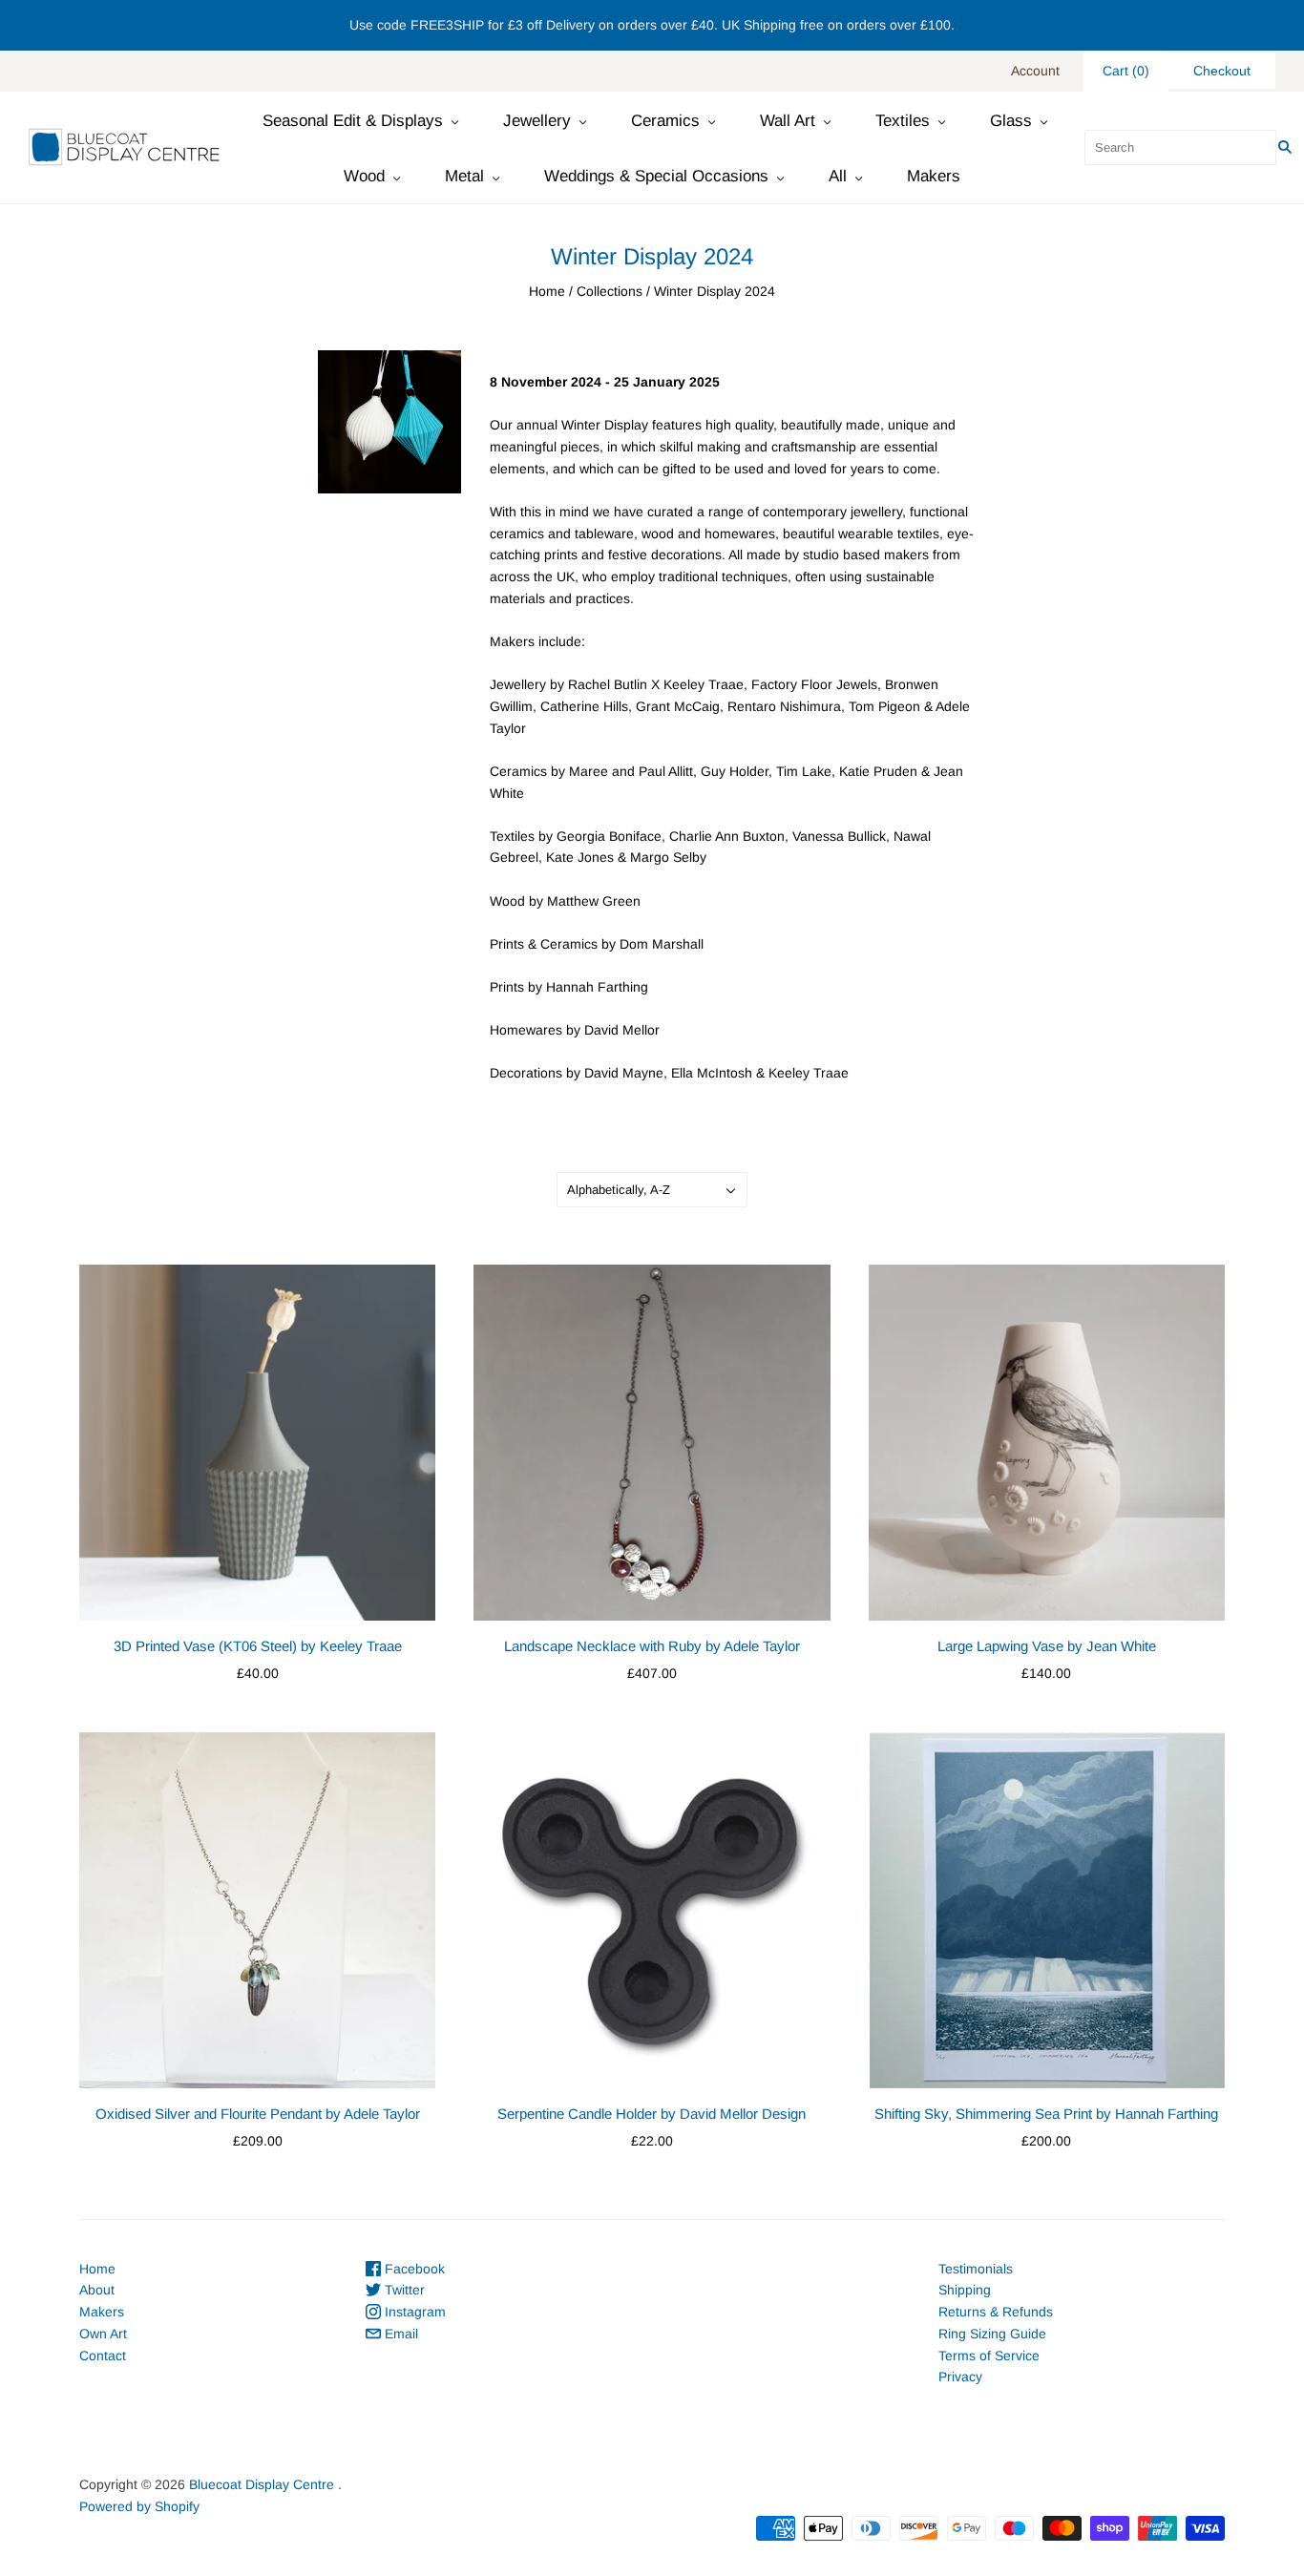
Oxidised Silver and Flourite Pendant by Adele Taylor (258, 2114)
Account (1035, 71)
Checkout (1222, 71)
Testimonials (976, 2269)
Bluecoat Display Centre (262, 2484)
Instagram (413, 2312)
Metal (464, 176)
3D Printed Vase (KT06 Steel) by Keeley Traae (258, 1646)
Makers (934, 176)
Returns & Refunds (996, 2312)
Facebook (413, 2269)
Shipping (965, 2290)
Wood (364, 176)
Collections (610, 291)
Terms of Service (989, 2356)
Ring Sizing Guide (992, 2334)
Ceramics (665, 121)
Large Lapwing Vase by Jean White (1047, 1646)
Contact (103, 2356)
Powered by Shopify (139, 2506)
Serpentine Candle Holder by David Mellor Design (652, 2114)
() (1126, 71)
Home (547, 291)
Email (400, 2334)
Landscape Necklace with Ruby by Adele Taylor (652, 1646)
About (97, 2290)
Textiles (903, 121)
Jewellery (537, 121)
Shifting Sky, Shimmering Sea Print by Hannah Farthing (1046, 2114)
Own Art (103, 2334)
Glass (1011, 121)
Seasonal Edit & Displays (353, 121)
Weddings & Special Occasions (656, 176)
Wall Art (788, 121)
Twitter (403, 2290)
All (838, 176)
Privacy (960, 2377)
